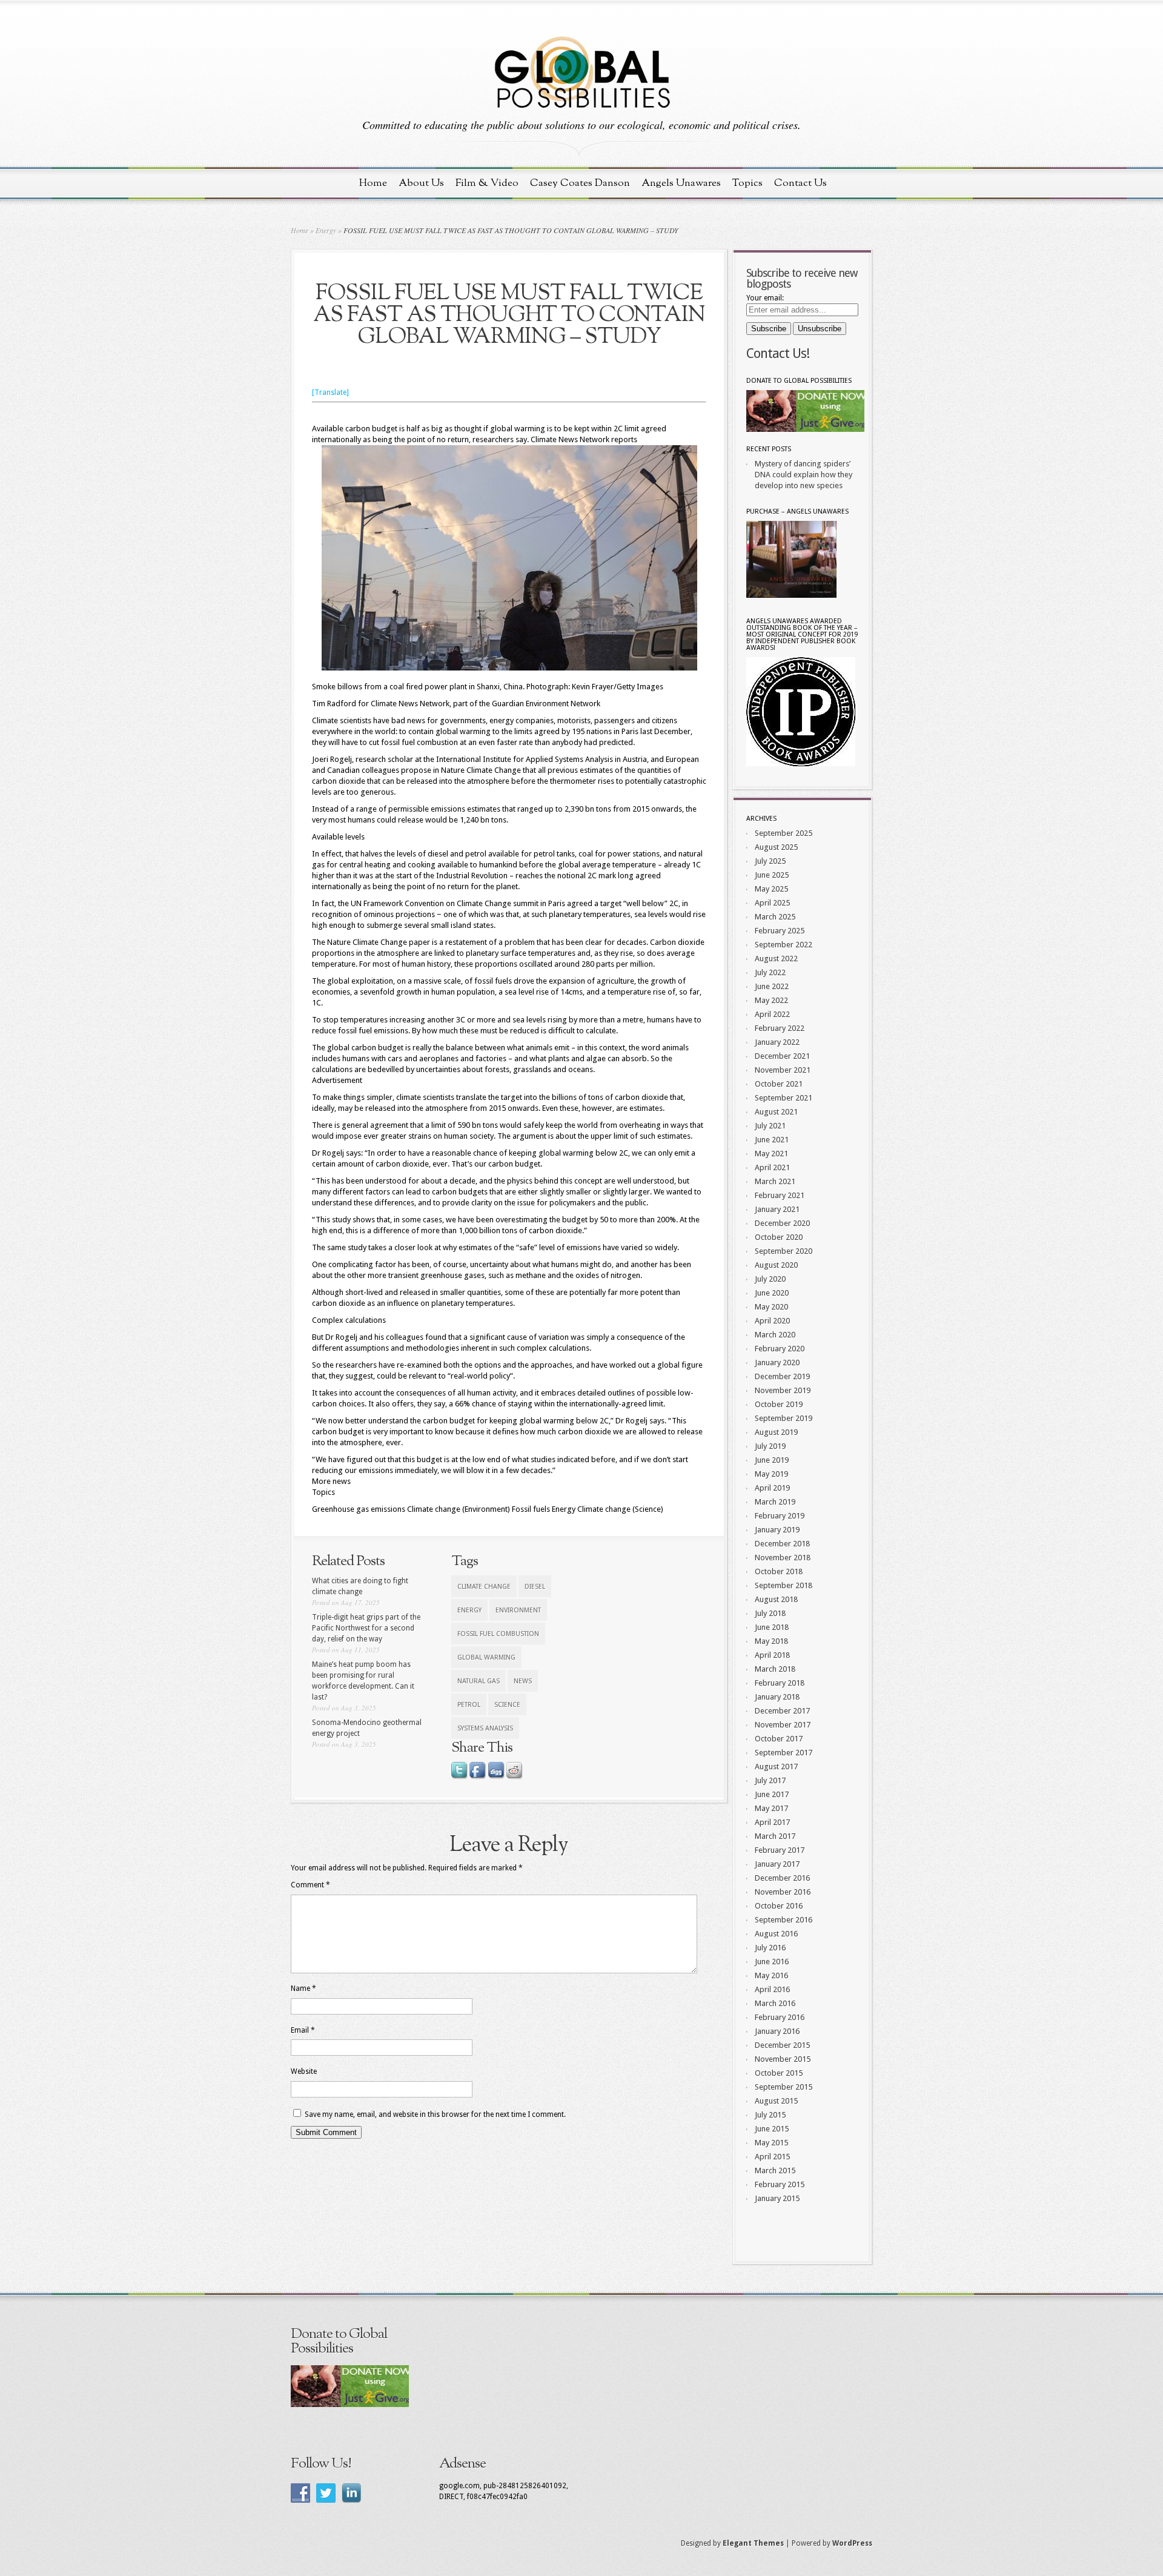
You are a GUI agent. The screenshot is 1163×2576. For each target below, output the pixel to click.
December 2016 (782, 1878)
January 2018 (777, 1697)
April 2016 (772, 1989)
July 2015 (770, 2115)
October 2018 (779, 1571)
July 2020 (770, 1279)
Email (303, 2030)
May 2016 (771, 1975)
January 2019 (777, 1530)
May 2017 (771, 1808)
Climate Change (484, 1587)
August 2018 (776, 1599)
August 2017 (776, 1766)
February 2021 (780, 1195)
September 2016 (784, 1920)
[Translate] (330, 392)
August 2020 (776, 1265)
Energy (326, 230)
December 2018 (782, 1544)
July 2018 (770, 1613)
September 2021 (784, 1098)
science (507, 1705)
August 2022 (776, 959)
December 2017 (782, 1711)
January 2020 (777, 1362)
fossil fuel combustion (498, 1634)
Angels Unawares (681, 183)
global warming (486, 1657)
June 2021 (772, 1140)
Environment (518, 1610)
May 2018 (771, 1641)
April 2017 (772, 1822)
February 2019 (780, 1516)
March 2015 (775, 2170)
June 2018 (772, 1627)
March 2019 (775, 1502)
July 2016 (770, 1948)
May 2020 (771, 1307)
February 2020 (780, 1349)
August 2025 (776, 847)
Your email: (765, 298)
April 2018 (772, 1655)
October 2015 (779, 2073)
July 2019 (770, 1446)
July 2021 (770, 1126)
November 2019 (783, 1390)
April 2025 (772, 903)
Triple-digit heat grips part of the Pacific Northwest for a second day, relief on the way (366, 1628)
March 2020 (775, 1335)
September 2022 (784, 945)
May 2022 (771, 1000)
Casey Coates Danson (580, 183)
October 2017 (779, 1739)
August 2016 (776, 1934)
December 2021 (782, 1056)
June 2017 (772, 1794)
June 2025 (772, 875)
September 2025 (784, 833)
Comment (310, 1885)
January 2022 (777, 1042)
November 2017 (783, 1725)
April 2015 (772, 2157)
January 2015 (777, 2198)
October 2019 (779, 1404)
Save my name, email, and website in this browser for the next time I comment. (435, 2114)
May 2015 (771, 2143)
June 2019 (772, 1460)
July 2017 (770, 1780)
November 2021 (783, 1070)
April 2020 (772, 1321)
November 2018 (783, 1558)
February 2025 (780, 931)
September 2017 (784, 1753)
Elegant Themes (753, 2543)
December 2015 (782, 2045)
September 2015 (784, 2087)
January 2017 (777, 1864)
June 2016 (772, 1962)
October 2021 (779, 1084)
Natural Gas (479, 1681)
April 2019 (772, 1488)
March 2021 (775, 1181)
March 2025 (775, 917)
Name (303, 1988)
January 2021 (777, 1209)
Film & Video (487, 183)
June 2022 (772, 986)
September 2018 (784, 1585)
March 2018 (775, 1669)
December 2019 (782, 1376)
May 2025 (771, 889)
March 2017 (775, 1836)
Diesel (535, 1587)
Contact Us (800, 183)
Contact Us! (778, 353)
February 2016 (780, 2017)
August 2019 (776, 1432)
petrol (469, 1705)
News (523, 1681)
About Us (421, 183)
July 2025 (770, 861)
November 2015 (783, 2059)
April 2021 (772, 1167)
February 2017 (780, 1850)
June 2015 (772, 2129)
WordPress (852, 2543)
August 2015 (776, 2101)
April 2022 (772, 1014)
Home (373, 183)
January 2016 (777, 2031)
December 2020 (782, 1223)
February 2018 (780, 1683)
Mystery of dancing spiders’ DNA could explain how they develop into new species (803, 475)
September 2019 (784, 1418)
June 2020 (772, 1293)
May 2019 (771, 1474)
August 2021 (776, 1112)
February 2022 (780, 1028)
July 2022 (770, 972)
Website (304, 2071)
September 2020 (784, 1251)
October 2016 (779, 1906)
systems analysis (485, 1728)
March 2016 (775, 2003)
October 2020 (779, 1237)
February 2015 (780, 2184)
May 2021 (771, 1154)
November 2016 (783, 1892)
